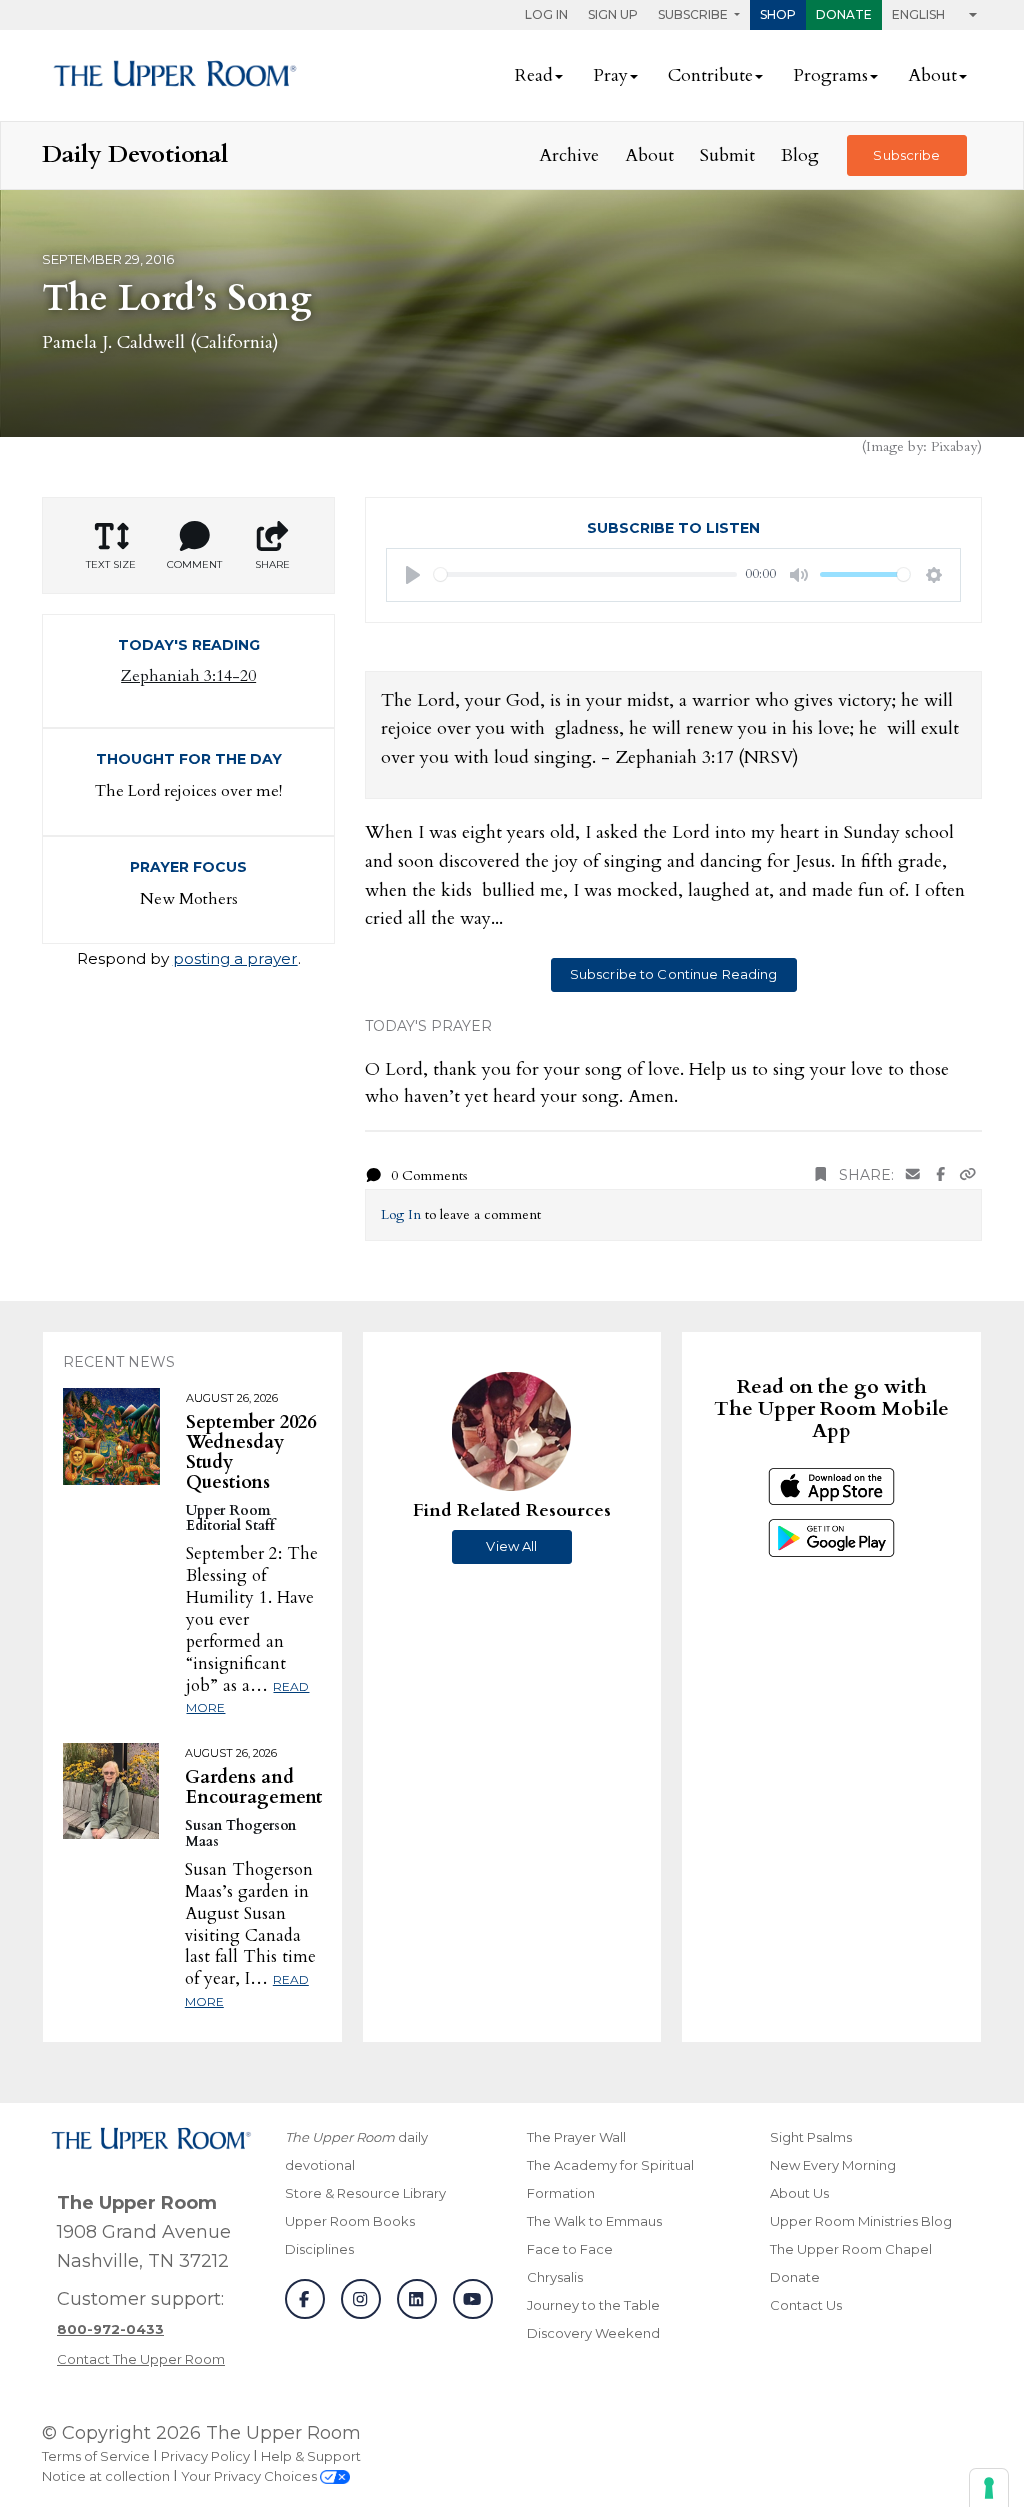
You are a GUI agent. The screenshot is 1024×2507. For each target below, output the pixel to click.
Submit (727, 155)
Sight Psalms (811, 2137)
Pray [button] (610, 75)
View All (511, 1546)
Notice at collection (106, 2476)
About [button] (932, 75)
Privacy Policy (205, 2456)
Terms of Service (96, 2456)
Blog (800, 155)
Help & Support (311, 2456)
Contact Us (806, 2305)
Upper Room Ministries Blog (861, 2221)
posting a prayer (235, 958)
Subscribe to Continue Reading (674, 974)
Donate (844, 14)
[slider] (585, 574)
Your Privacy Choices (250, 2476)
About (649, 155)
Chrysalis (555, 2277)
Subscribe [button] (694, 14)
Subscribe (906, 155)
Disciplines (319, 2249)
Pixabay (954, 446)
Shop (778, 14)
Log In (546, 14)
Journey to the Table (593, 2305)
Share (272, 564)
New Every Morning (833, 2165)
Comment (194, 564)
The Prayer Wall (576, 2137)
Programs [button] (830, 75)
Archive (569, 155)
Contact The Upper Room (141, 2359)
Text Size (111, 564)
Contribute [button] (710, 75)
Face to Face (570, 2249)
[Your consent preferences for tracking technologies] (989, 2488)
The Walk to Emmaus (594, 2221)
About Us (799, 2193)
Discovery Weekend (593, 2333)
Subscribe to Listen (673, 528)
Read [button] (534, 75)
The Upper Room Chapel (851, 2249)
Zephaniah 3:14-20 (188, 676)
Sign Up (613, 14)
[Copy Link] (968, 1175)
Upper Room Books (350, 2221)
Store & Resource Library (365, 2193)
